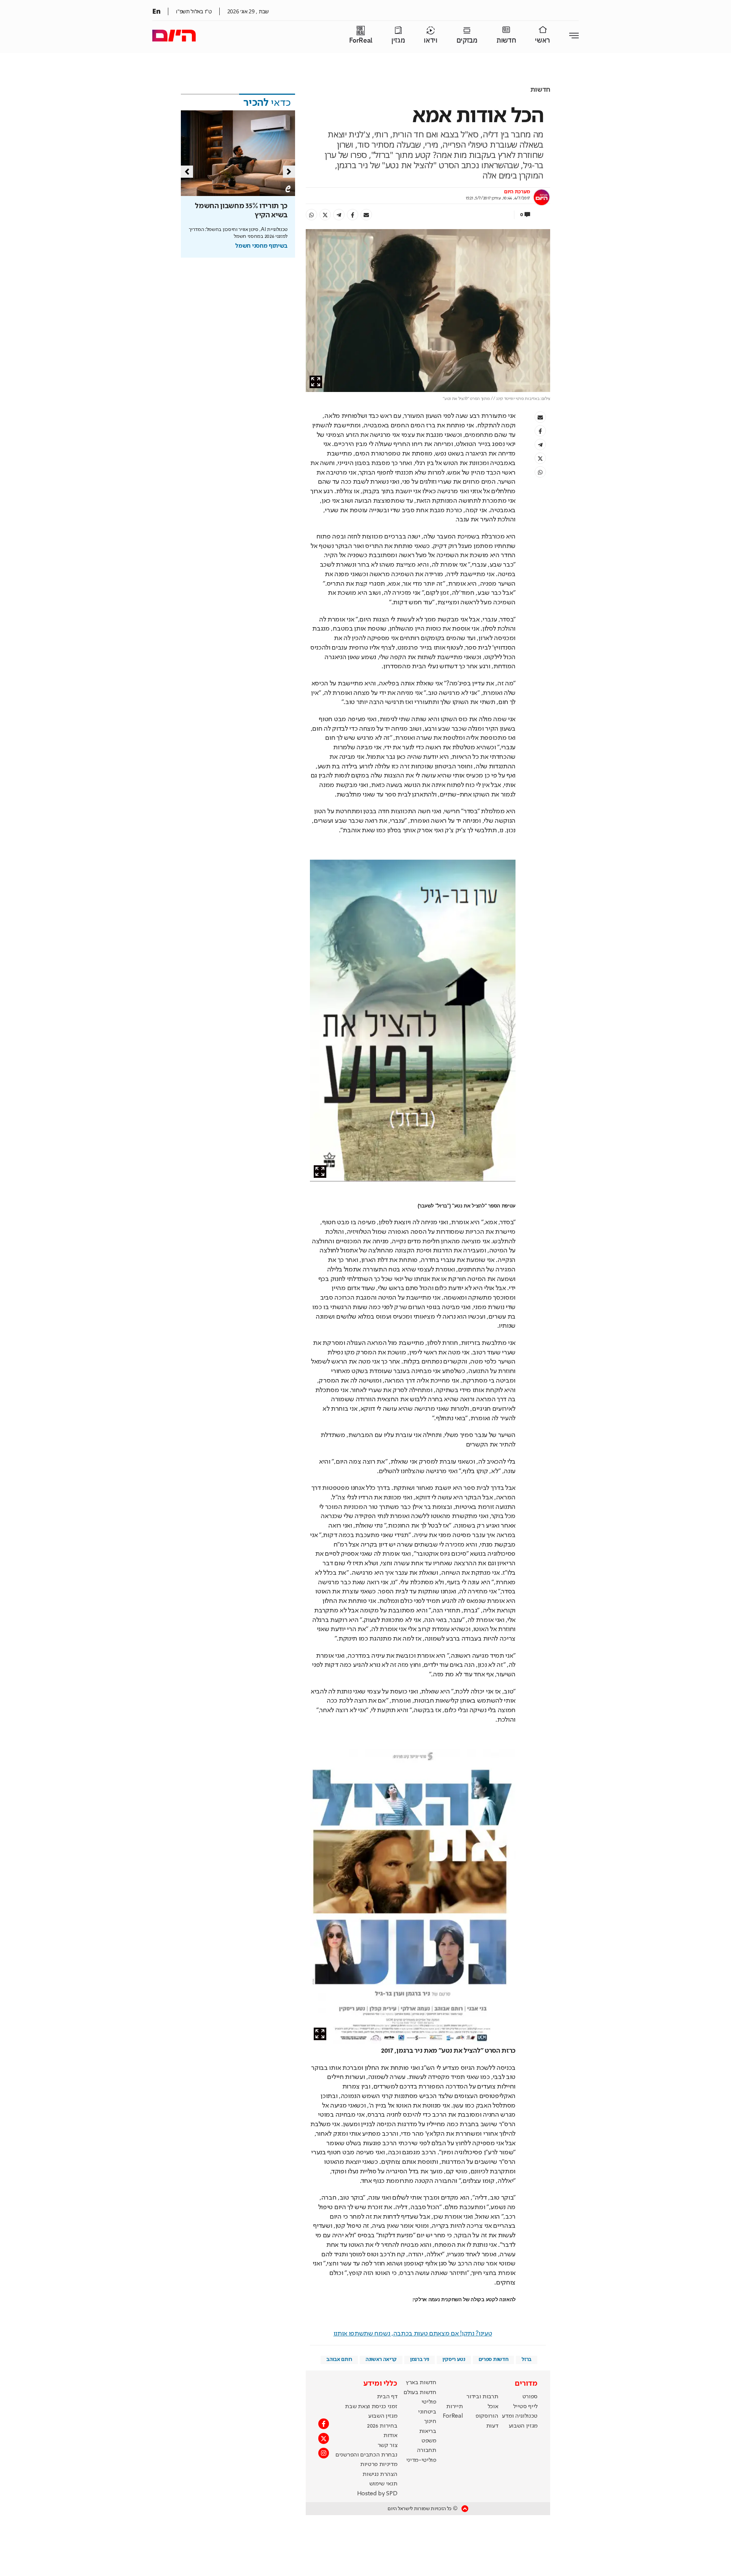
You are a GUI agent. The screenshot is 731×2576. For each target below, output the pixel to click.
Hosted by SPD (377, 2494)
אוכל (493, 2407)
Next (289, 172)
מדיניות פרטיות (379, 2464)
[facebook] (353, 215)
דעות (492, 2426)
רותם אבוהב (339, 2359)
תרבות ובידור (482, 2397)
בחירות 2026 (382, 2426)
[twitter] (325, 215)
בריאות (428, 2431)
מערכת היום (517, 192)
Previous (187, 172)
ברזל (527, 2359)
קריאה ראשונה (381, 2359)
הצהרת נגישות (380, 2474)
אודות (390, 2436)
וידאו (430, 41)
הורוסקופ (487, 2416)
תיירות (454, 2407)
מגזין (398, 41)
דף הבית (387, 2397)
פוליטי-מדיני (421, 2460)
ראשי (543, 41)
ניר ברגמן (420, 2359)
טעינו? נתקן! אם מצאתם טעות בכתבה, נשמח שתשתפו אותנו (413, 2334)
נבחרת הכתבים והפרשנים (366, 2455)
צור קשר (388, 2445)
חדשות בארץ (421, 2383)
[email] (366, 215)
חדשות (506, 41)
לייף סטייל (525, 2407)
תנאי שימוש (383, 2484)
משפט (429, 2441)
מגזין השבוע (523, 2426)
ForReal (361, 41)
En (156, 11)
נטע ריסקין (454, 2359)
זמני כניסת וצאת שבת (371, 2407)
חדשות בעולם (420, 2393)
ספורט (530, 2397)
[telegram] (339, 215)
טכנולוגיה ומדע (520, 2416)
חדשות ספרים (493, 2359)
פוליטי (429, 2402)
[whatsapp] (311, 215)
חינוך (430, 2421)
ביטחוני (427, 2412)
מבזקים (467, 41)
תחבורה (427, 2450)
